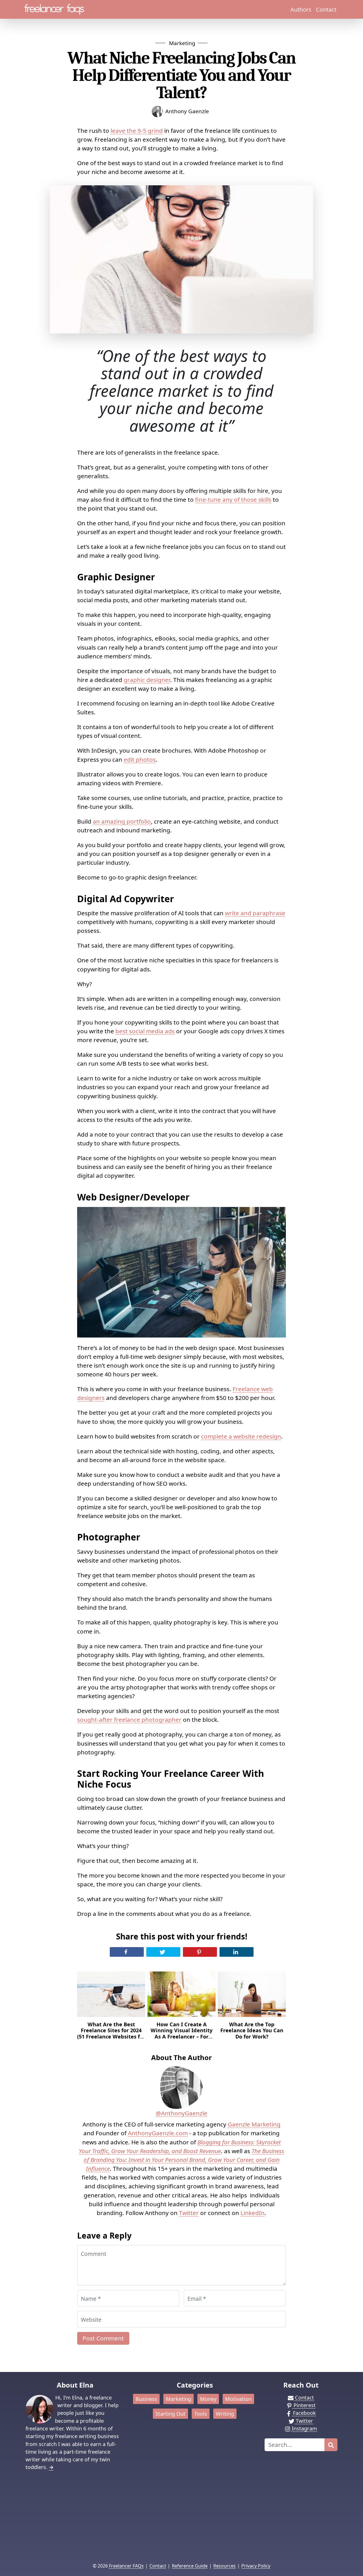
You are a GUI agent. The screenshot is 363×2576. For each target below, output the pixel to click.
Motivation (238, 2399)
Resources (224, 2566)
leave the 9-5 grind (137, 131)
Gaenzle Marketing (254, 2124)
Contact (326, 9)
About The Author (181, 2057)
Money (208, 2399)
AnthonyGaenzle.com (158, 2133)
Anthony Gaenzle (187, 111)
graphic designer (147, 680)
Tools (201, 2414)
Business (146, 2399)
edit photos (140, 759)
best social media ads (145, 1031)
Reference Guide (190, 2566)
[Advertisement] (181, 2520)
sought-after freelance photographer (129, 1720)
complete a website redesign (241, 1436)
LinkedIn (253, 2213)
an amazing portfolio (122, 821)
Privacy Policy (256, 2566)
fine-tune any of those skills (233, 499)
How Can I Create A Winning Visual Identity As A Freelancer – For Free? (181, 2034)
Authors (301, 9)
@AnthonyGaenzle (181, 2113)
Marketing (182, 43)
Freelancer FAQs (126, 2566)
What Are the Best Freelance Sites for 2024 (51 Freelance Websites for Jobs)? (111, 2034)
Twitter (189, 2213)
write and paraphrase (255, 913)
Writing (225, 2414)
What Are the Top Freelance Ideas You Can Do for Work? (252, 2031)
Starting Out (170, 2414)
